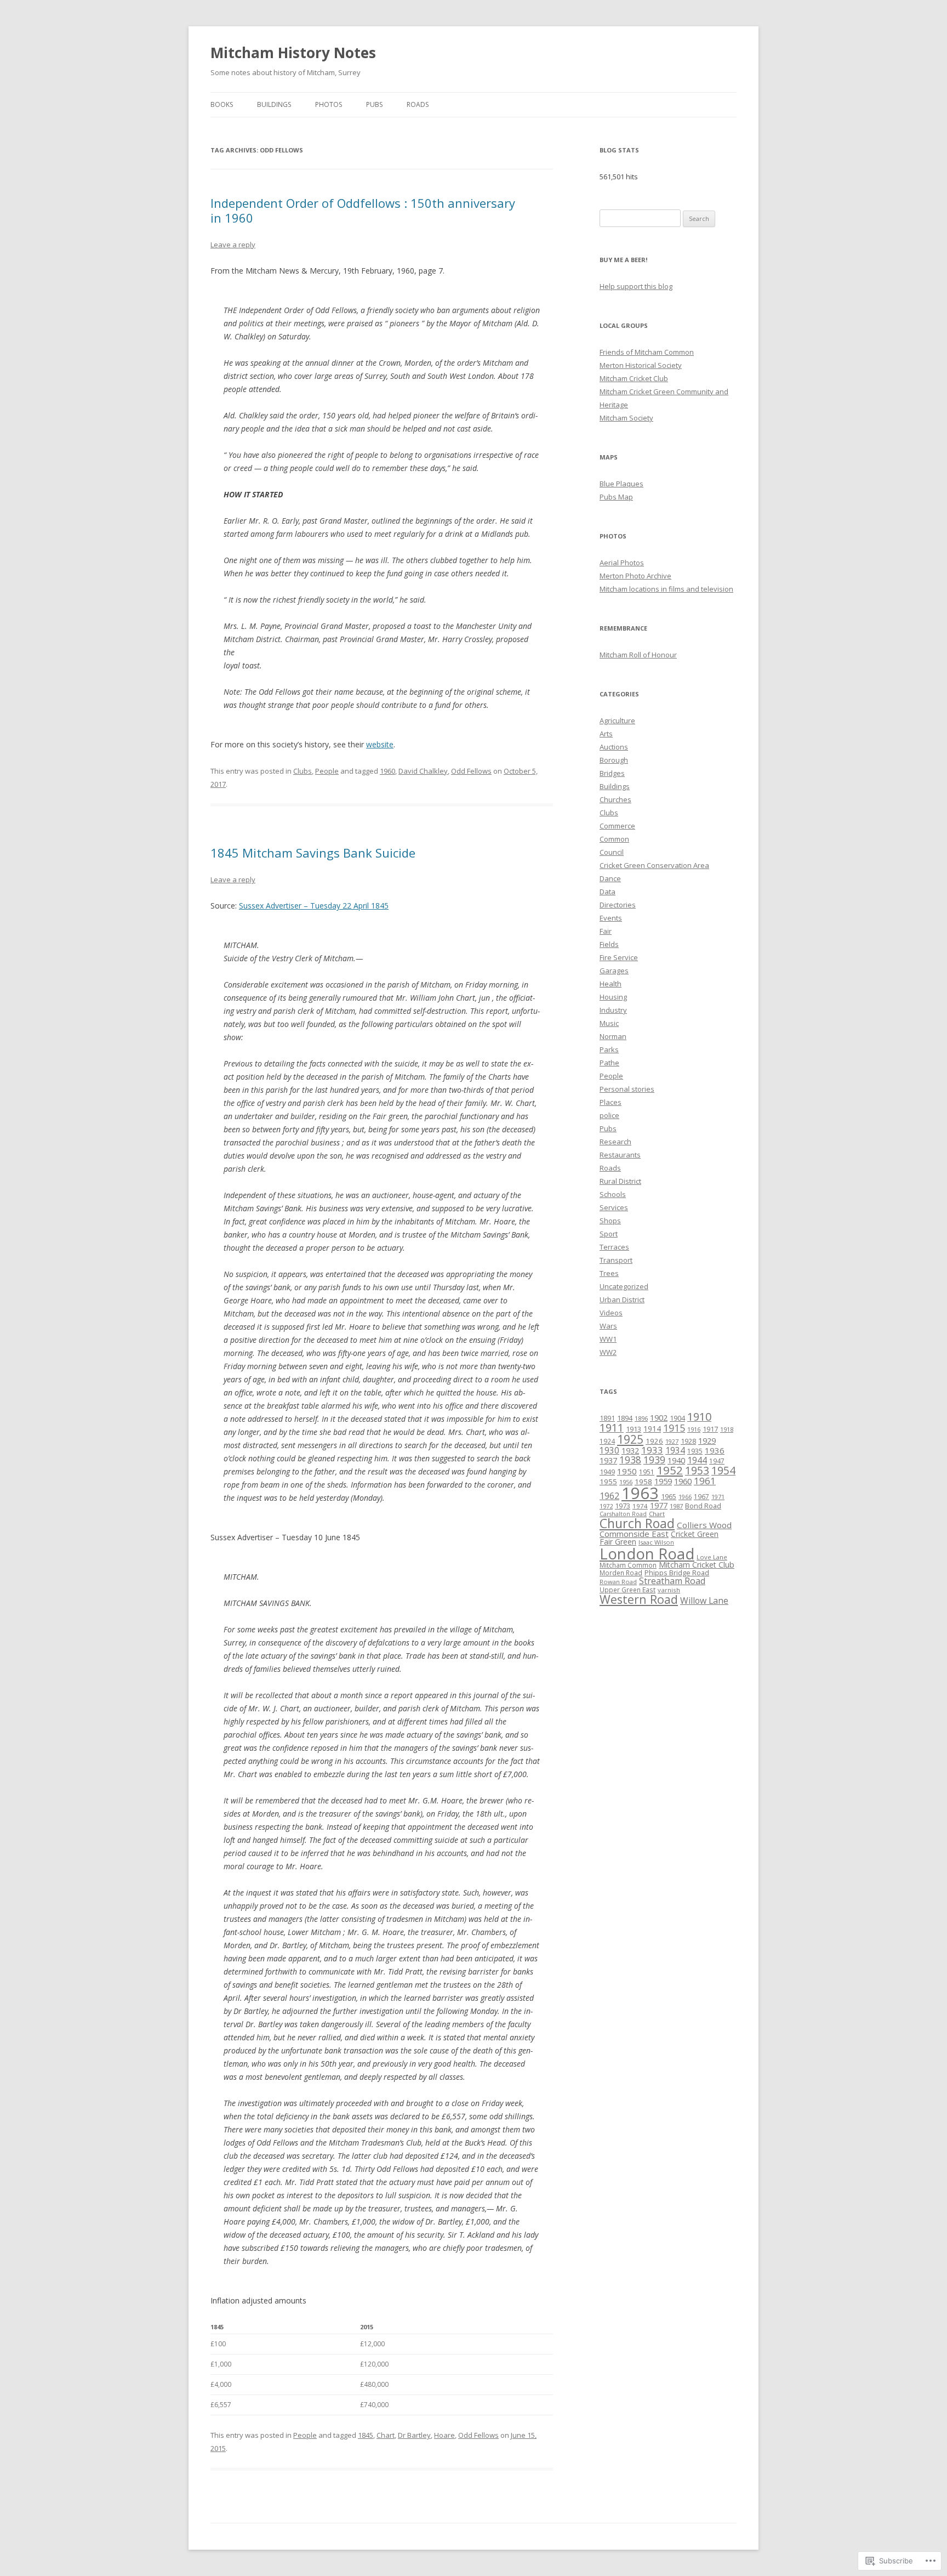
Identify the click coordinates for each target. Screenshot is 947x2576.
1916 (694, 1429)
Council (612, 852)
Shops (610, 1221)
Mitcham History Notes (293, 53)
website (380, 744)
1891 (607, 1418)
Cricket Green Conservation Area (654, 865)
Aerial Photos (622, 563)
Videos (611, 1313)
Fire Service (619, 957)
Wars (608, 1326)
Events (611, 918)
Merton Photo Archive (635, 576)
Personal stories (627, 1089)
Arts (606, 734)
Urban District (622, 1300)
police (609, 1115)
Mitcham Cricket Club (634, 378)
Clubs (303, 771)
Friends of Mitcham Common (647, 352)
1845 (366, 2435)
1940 (676, 1460)
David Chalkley (423, 771)
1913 (634, 1429)
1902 (659, 1417)
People (327, 771)
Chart (386, 2435)
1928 (688, 1441)
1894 (625, 1418)
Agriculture (617, 720)
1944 (697, 1460)
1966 (685, 1497)
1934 (675, 1450)
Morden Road (621, 1573)
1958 (643, 1482)
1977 (659, 1505)
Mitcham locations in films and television (666, 589)
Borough (614, 760)
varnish (669, 1590)
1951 (647, 1472)
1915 (674, 1428)
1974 (640, 1506)
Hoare (444, 2435)
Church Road (637, 1523)
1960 (387, 771)
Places (611, 1102)
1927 (672, 1441)
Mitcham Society (626, 418)
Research (615, 1142)
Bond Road (703, 1506)
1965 (669, 1497)
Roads (418, 104)
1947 (717, 1461)
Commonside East (634, 1534)
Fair (606, 931)
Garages (614, 971)
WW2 (608, 1352)
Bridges (612, 773)
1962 (609, 1496)
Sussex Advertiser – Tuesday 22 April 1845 (314, 906)
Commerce (617, 826)
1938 (630, 1460)
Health (611, 984)
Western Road (639, 1599)
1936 (715, 1450)
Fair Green (618, 1542)
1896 (641, 1418)
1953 (697, 1470)
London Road (647, 1554)
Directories (618, 905)
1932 (630, 1451)
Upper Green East (627, 1590)
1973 (623, 1506)
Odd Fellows (471, 771)
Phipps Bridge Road (677, 1573)
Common (614, 839)
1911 (612, 1428)
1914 (652, 1429)
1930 (609, 1450)
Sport (609, 1234)
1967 (701, 1496)
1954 (723, 1470)
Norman (613, 1036)
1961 (705, 1481)
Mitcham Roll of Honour (638, 655)
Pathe (609, 1063)
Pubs (374, 104)
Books (222, 104)
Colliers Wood (704, 1525)
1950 (627, 1471)
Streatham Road (672, 1581)
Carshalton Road (623, 1514)
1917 (710, 1429)
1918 (727, 1429)
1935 (695, 1451)
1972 (606, 1506)
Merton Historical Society (641, 365)
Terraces (614, 1247)
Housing (613, 997)
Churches (615, 799)
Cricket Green (695, 1534)
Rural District (620, 1181)
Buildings (274, 104)
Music (609, 1023)
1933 (652, 1450)
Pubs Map (616, 497)
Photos (329, 104)
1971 (718, 1497)
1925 (630, 1439)
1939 (654, 1460)
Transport (616, 1260)
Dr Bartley (414, 2435)
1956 (626, 1482)
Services (614, 1207)
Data (607, 892)
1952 (670, 1470)
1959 (663, 1481)
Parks (609, 1049)
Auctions (614, 747)
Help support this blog (636, 286)
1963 (640, 1493)
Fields (609, 944)
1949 (607, 1472)
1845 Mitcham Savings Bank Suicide (313, 853)
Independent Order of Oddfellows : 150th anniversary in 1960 (363, 210)
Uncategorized (624, 1286)
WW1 (608, 1339)
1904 (677, 1418)
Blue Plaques (621, 484)
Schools (613, 1194)
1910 (699, 1417)
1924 (607, 1441)
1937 (608, 1460)
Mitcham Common (628, 1565)
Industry (613, 1010)
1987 (676, 1506)
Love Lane (712, 1557)
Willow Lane (704, 1601)
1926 (654, 1441)
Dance (610, 878)
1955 (608, 1482)
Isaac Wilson (656, 1542)
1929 (707, 1440)
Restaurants (620, 1155)
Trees (609, 1273)
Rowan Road (618, 1582)
